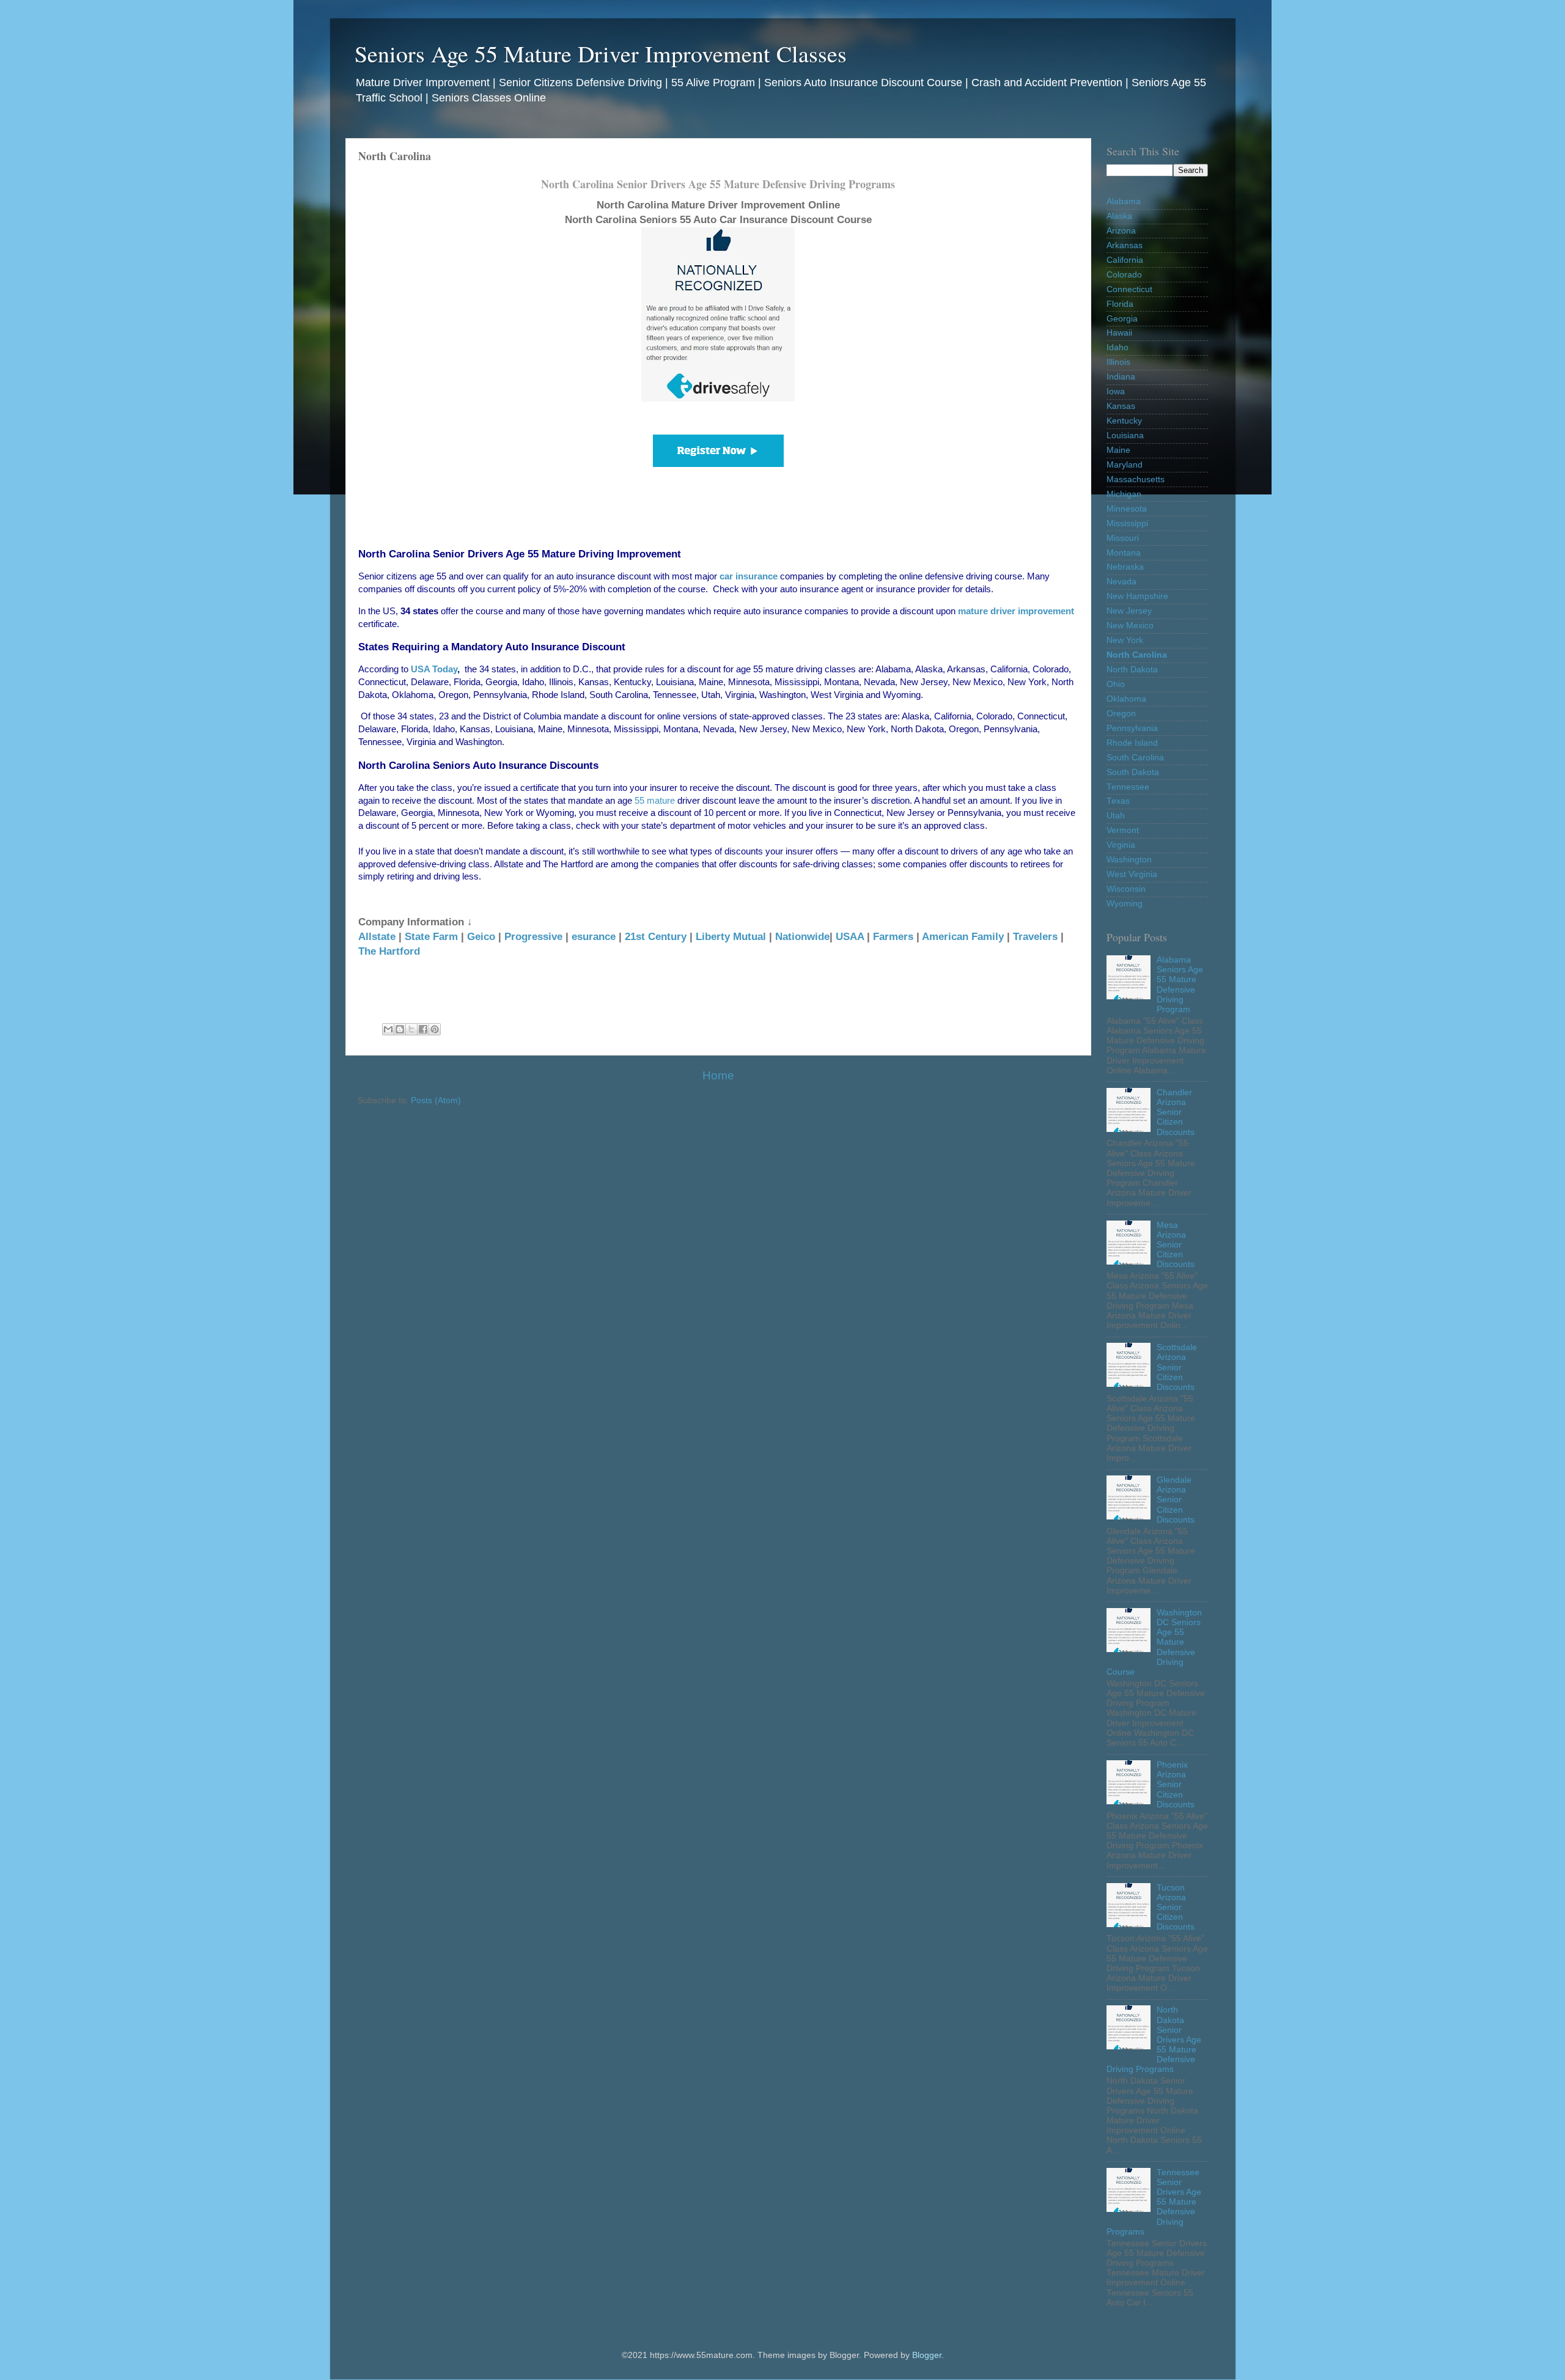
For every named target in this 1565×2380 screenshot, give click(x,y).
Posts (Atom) (436, 1100)
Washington (1129, 860)
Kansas (1121, 406)
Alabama (1124, 201)
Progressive (533, 936)
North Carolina (1137, 655)
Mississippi (1127, 523)
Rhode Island (1132, 743)
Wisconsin (1126, 889)
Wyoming (1125, 904)
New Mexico (1130, 626)
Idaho (1118, 347)
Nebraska (1125, 567)
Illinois (1118, 362)
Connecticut (1129, 289)
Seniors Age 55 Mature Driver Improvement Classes (601, 53)
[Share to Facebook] (423, 1029)
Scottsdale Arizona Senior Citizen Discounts (1177, 1367)
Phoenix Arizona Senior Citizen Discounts (1176, 1785)
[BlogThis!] (400, 1029)
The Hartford (389, 951)
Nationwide (802, 936)
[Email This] (388, 1029)
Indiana (1121, 377)
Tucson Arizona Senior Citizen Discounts (1176, 1908)
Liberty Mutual (731, 936)
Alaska (1119, 216)
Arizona (1121, 231)
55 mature (655, 801)
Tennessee (1128, 787)
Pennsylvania (1132, 728)
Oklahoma (1126, 699)
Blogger (927, 2355)
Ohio (1116, 684)
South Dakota (1133, 772)
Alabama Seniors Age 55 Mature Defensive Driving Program (1180, 985)
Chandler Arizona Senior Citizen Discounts (1176, 1112)
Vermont (1123, 830)
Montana (1124, 553)
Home (718, 1075)
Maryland (1125, 465)
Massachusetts (1136, 479)
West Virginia (1132, 874)
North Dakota (1132, 670)
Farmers (893, 936)
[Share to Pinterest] (435, 1029)
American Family (963, 936)
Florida (1120, 304)
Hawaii (1119, 333)
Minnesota (1127, 509)
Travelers (1035, 936)
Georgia (1122, 319)
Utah (1116, 816)
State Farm (431, 936)
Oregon (1121, 714)
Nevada (1121, 582)
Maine (1118, 450)
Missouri (1123, 538)
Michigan (1124, 494)
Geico (481, 936)
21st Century (656, 936)
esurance (594, 936)
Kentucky (1124, 421)
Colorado (1124, 275)
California (1125, 260)
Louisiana (1125, 435)
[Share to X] (411, 1029)
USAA (850, 936)
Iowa (1116, 391)
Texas (1118, 801)
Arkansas (1125, 245)
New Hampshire (1137, 596)
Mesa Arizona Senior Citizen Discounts (1176, 1245)
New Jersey (1129, 611)
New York (1125, 640)
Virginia (1121, 845)
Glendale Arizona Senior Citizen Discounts (1176, 1500)
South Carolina (1135, 758)
